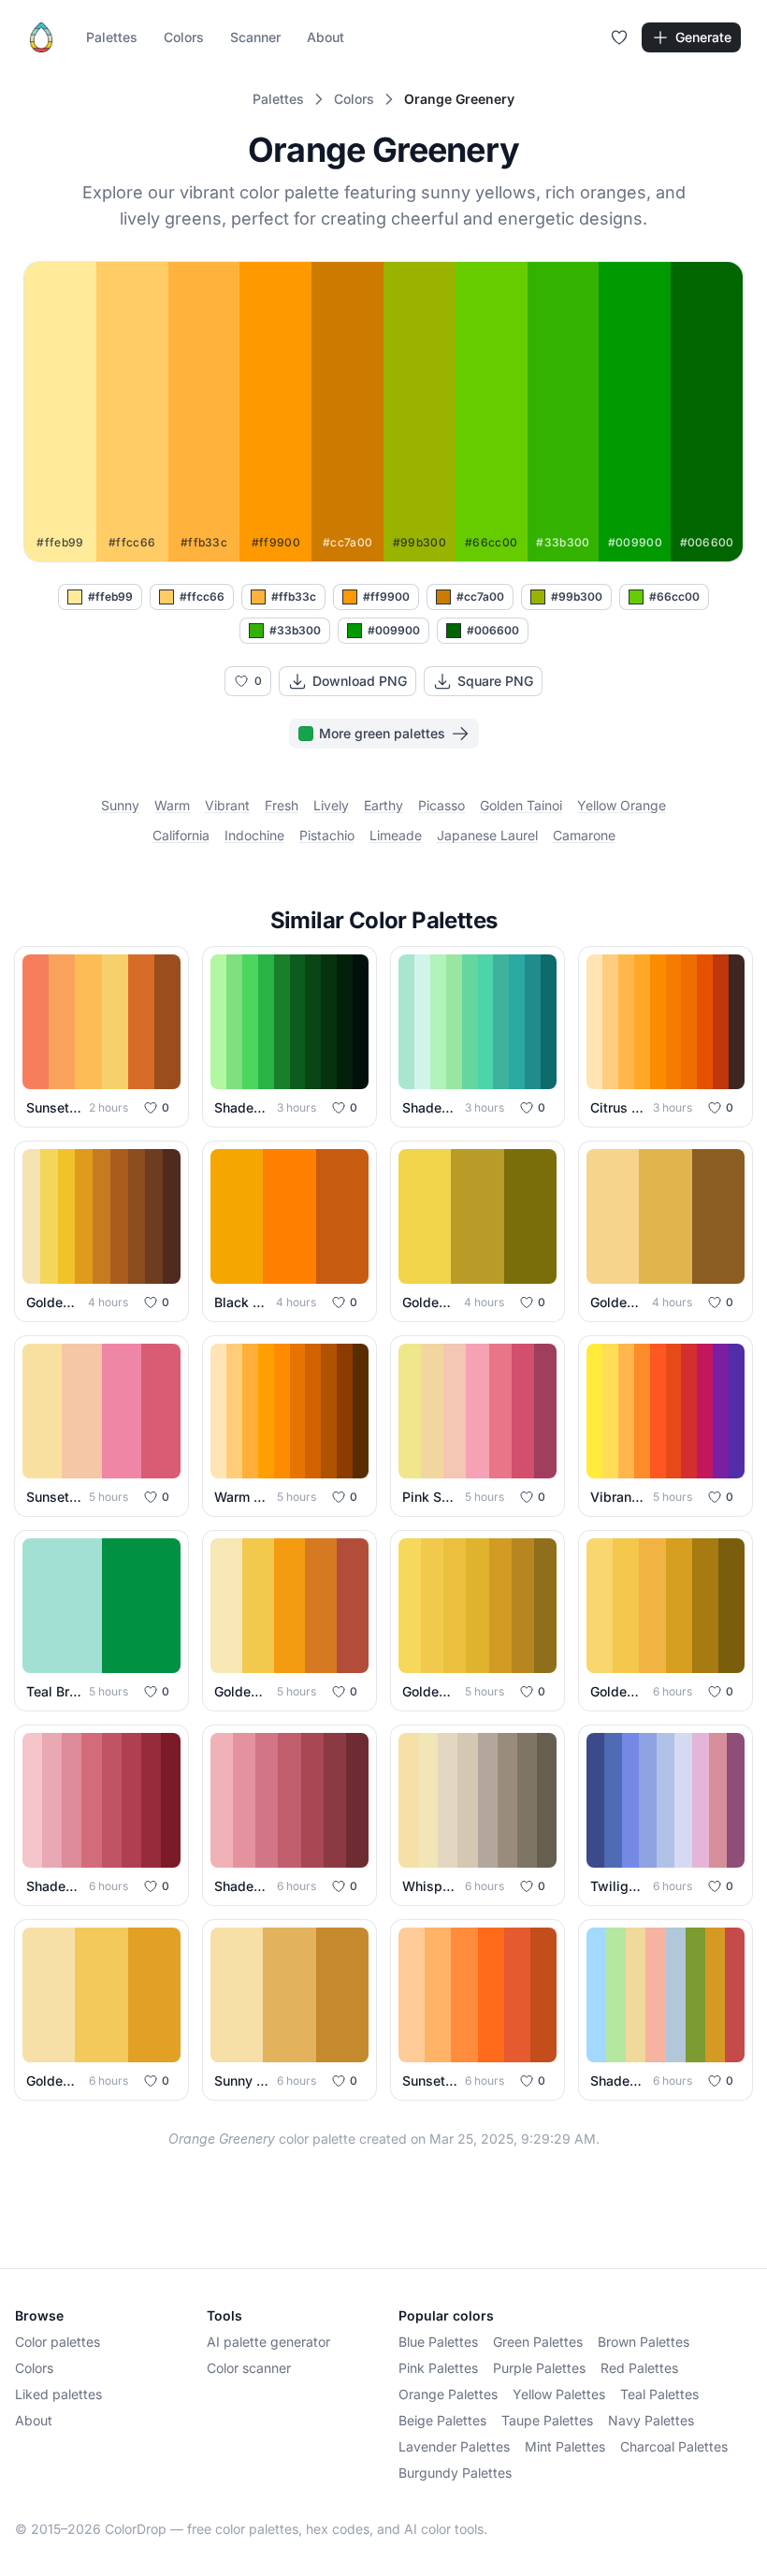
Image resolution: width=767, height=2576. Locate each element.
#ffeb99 (110, 597)
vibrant (227, 805)
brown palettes (644, 2342)
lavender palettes (454, 2446)
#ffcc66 (202, 597)
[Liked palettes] (619, 37)
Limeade (396, 835)
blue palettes (438, 2342)
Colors (184, 37)
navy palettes (651, 2420)
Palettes (112, 37)
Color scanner (249, 2368)
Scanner (255, 37)
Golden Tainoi (521, 805)
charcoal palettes (674, 2446)
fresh (282, 805)
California (181, 835)
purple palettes (539, 2368)
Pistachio (327, 835)
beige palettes (442, 2420)
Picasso (441, 805)
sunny (120, 805)
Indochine (254, 835)
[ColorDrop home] (41, 37)
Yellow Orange (622, 805)
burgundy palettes (455, 2473)
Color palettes (58, 2342)
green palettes (538, 2342)
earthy (383, 805)
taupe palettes (547, 2420)
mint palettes (565, 2446)
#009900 (394, 630)
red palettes (639, 2368)
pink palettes (438, 2368)
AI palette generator (268, 2342)
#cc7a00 (480, 597)
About (326, 37)
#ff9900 (386, 597)
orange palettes (448, 2394)
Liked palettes (58, 2394)
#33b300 (295, 630)
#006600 (493, 630)
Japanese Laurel (487, 835)
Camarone (584, 835)
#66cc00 (674, 597)
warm (172, 805)
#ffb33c (294, 597)
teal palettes (659, 2394)
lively (331, 805)
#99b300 (577, 597)
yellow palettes (559, 2394)
